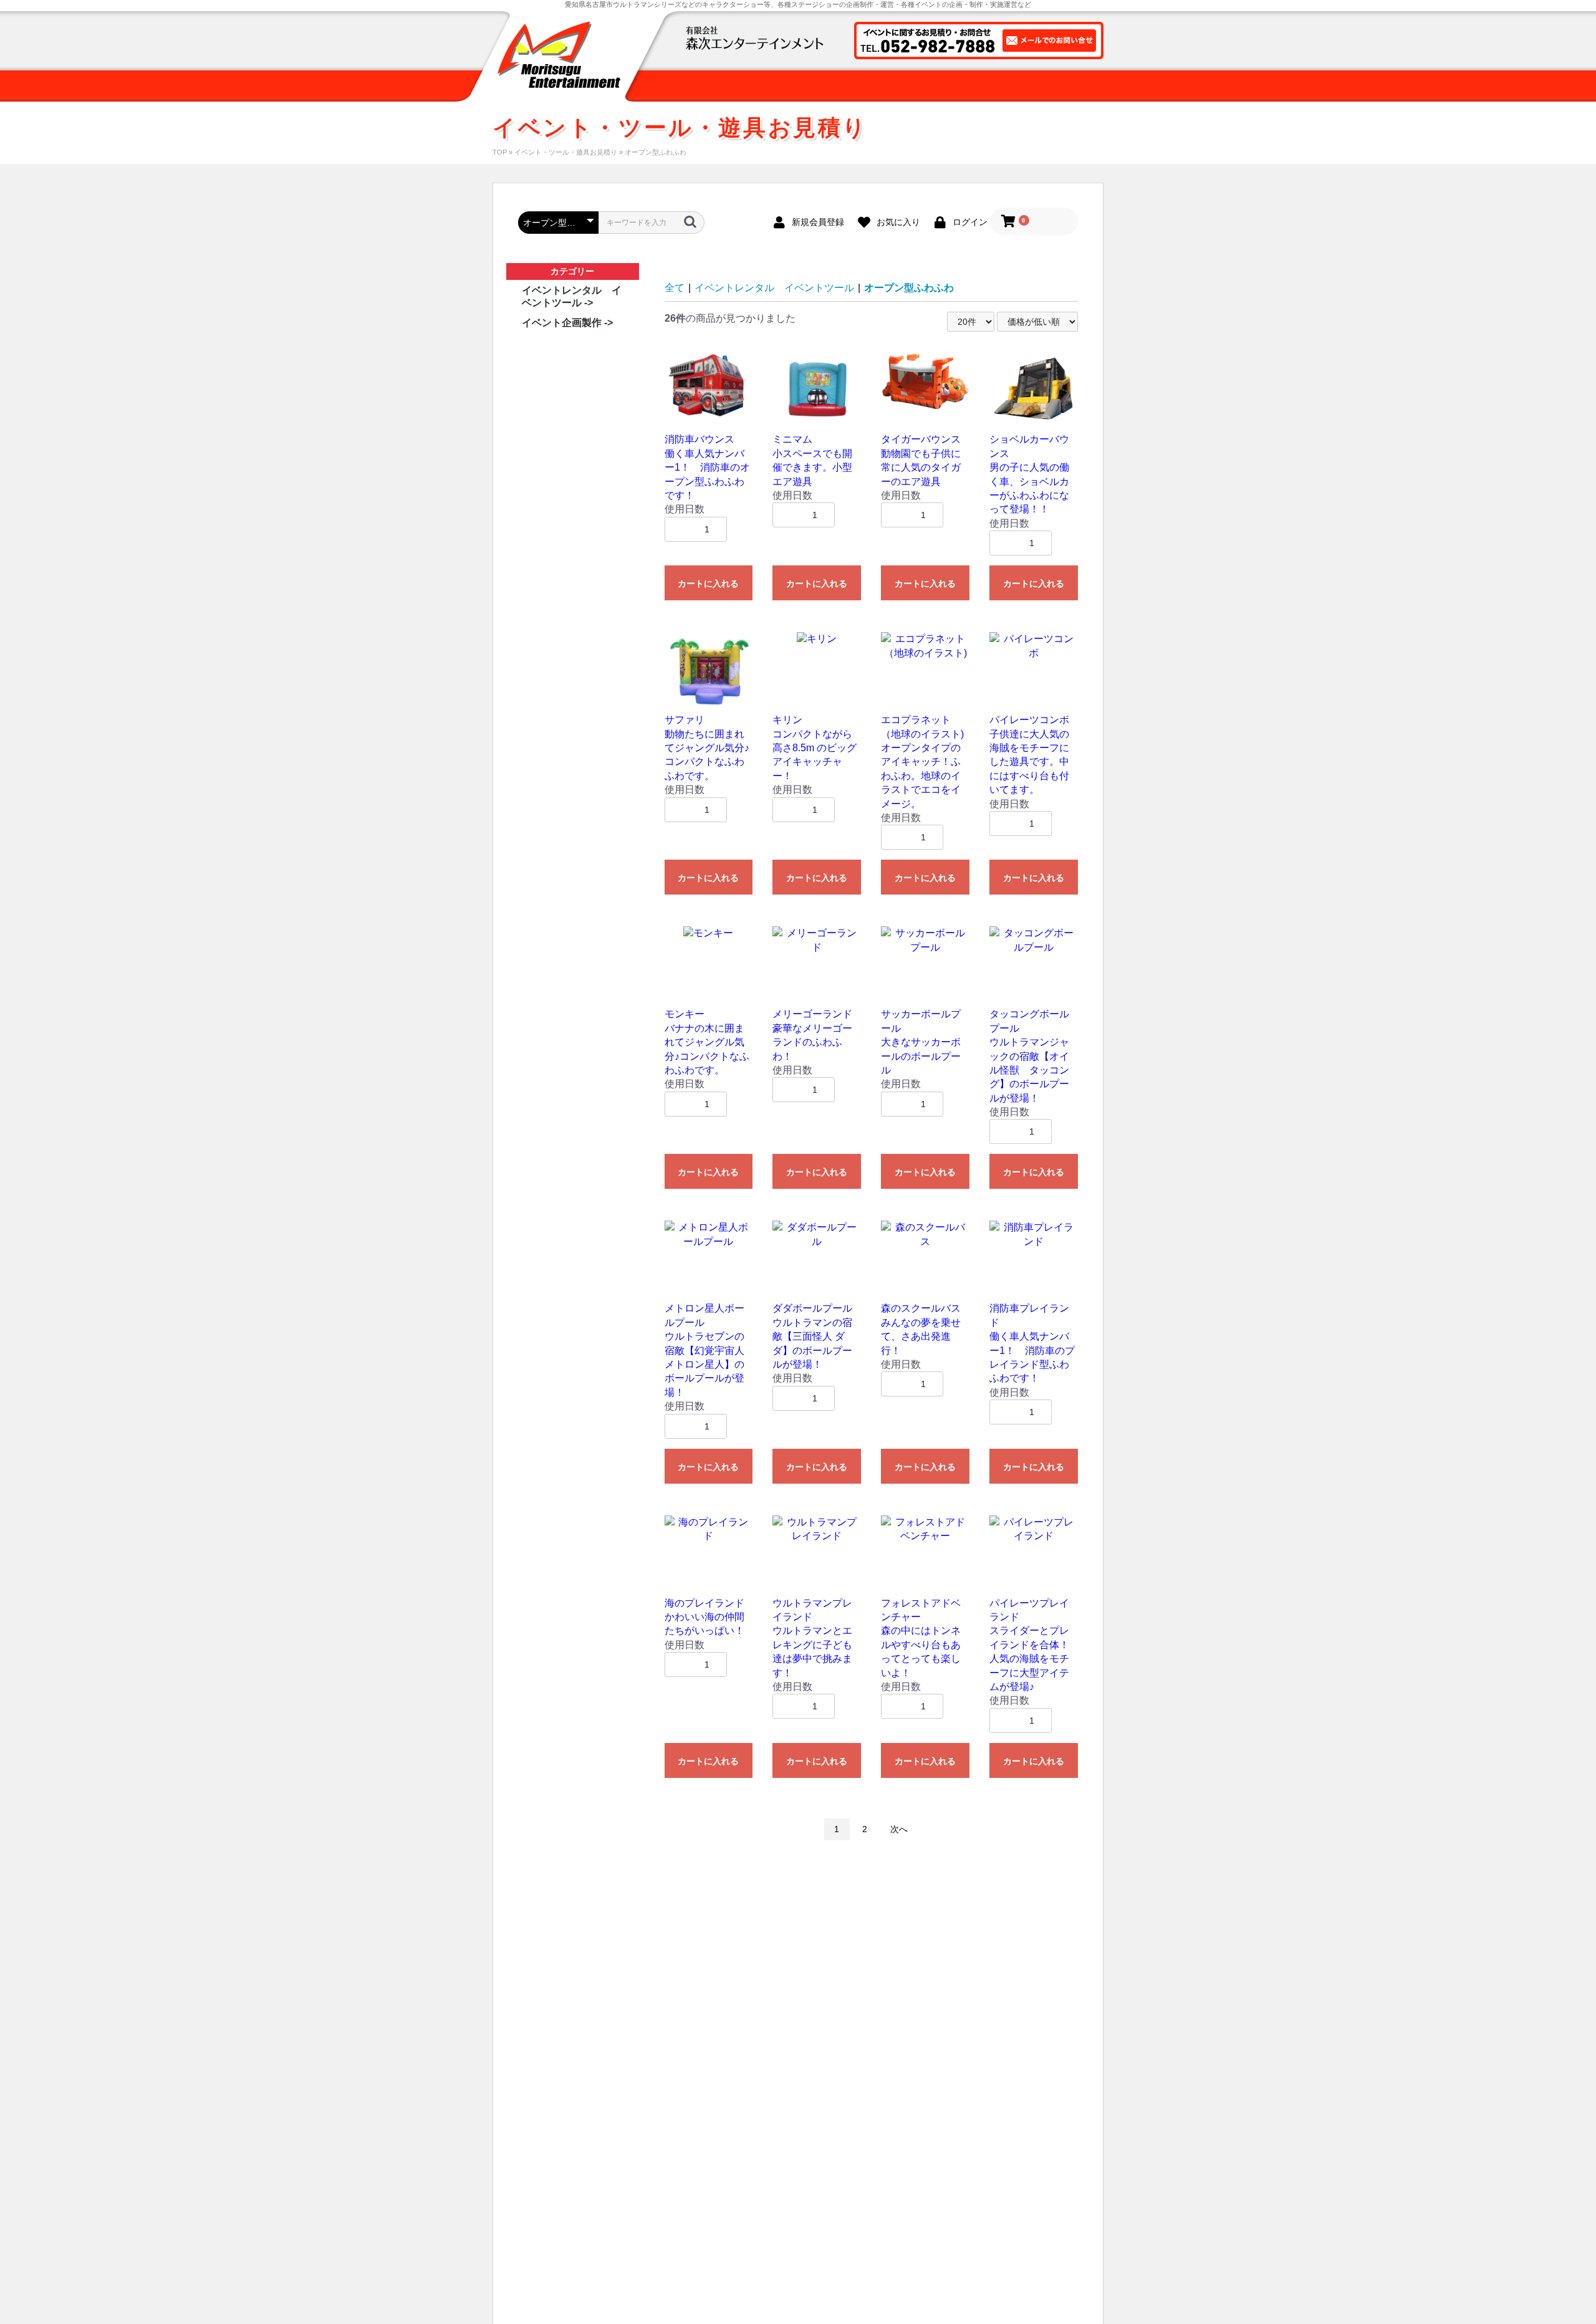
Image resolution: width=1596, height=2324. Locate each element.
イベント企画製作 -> (567, 323)
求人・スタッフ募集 (1054, 86)
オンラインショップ (819, 86)
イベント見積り (906, 86)
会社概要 (974, 86)
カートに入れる (708, 583)
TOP (500, 152)
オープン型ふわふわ (909, 288)
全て (675, 288)
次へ (899, 1829)
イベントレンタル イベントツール (774, 288)
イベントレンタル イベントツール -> (572, 296)
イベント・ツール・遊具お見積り (566, 152)
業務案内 (743, 86)
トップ (689, 86)
